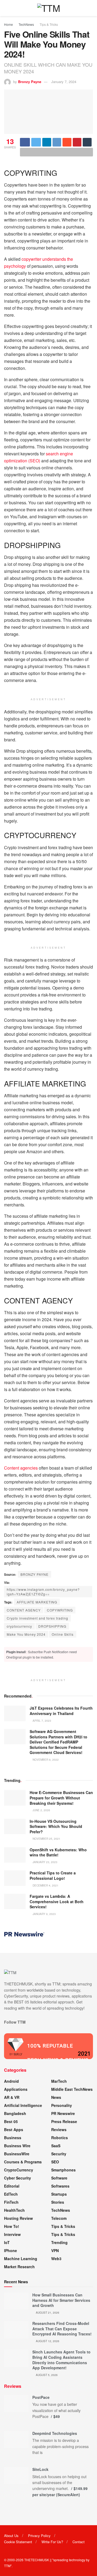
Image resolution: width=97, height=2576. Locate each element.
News (56, 2097)
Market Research (19, 2267)
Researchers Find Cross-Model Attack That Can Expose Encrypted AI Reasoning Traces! (62, 2329)
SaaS (56, 2146)
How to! (12, 2226)
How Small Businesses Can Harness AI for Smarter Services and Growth (61, 2300)
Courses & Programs (23, 2162)
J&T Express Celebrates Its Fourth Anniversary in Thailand (61, 1711)
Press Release (64, 2121)
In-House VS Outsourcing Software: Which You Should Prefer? (56, 1826)
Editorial (12, 2186)
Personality (62, 2105)
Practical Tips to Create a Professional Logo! (53, 1875)
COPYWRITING (60, 1610)
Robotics (60, 2138)
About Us (11, 2536)
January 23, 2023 (45, 1862)
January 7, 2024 (64, 82)
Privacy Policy (39, 2536)
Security (59, 2154)
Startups (59, 2194)
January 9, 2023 (44, 1914)
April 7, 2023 (41, 1721)
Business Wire (17, 2146)
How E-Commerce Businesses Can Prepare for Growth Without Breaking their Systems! (61, 1798)
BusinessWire (17, 2154)
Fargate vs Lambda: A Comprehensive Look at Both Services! (57, 1901)
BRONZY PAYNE (34, 1574)
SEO (55, 2162)
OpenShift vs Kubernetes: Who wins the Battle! (58, 1852)
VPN (55, 2250)
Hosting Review (18, 2218)
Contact (79, 2542)
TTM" (8, 2566)
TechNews (26, 24)
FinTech (11, 2202)
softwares (60, 2186)
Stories (58, 2202)
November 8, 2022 (45, 1760)
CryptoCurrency (19, 2170)
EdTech (11, 2194)
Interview (12, 2234)
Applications (16, 2089)
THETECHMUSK (37, 2560)
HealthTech (14, 2210)
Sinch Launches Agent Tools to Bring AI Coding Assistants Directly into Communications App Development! (61, 2360)
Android (11, 2081)
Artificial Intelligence (23, 2105)
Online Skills (63, 1634)
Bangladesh (15, 2113)
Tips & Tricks (49, 24)
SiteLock (40, 2469)
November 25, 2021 (46, 1839)
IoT (7, 2242)
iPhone (11, 2250)
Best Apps (14, 2130)
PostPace (41, 2397)
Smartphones (63, 2170)
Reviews (59, 2130)
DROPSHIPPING (52, 1626)
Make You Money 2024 (26, 1634)
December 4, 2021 (45, 1885)
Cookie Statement (18, 2542)
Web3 (56, 2259)
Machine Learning (21, 2259)
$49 (57, 2416)
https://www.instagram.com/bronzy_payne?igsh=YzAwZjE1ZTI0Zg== (43, 1592)
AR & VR (12, 2097)
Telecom (59, 2218)
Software (59, 2178)
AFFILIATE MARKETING (37, 1602)
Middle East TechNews (72, 2089)
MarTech (59, 2081)
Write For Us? (52, 2542)
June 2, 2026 (41, 1810)
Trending (59, 2242)
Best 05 (11, 2121)
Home (8, 24)
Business (13, 2138)
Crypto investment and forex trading (37, 1618)
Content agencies (21, 1468)
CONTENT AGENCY (24, 1610)
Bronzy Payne (30, 82)
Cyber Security (18, 2178)
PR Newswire (63, 2113)
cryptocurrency (19, 1626)
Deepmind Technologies (55, 2433)
